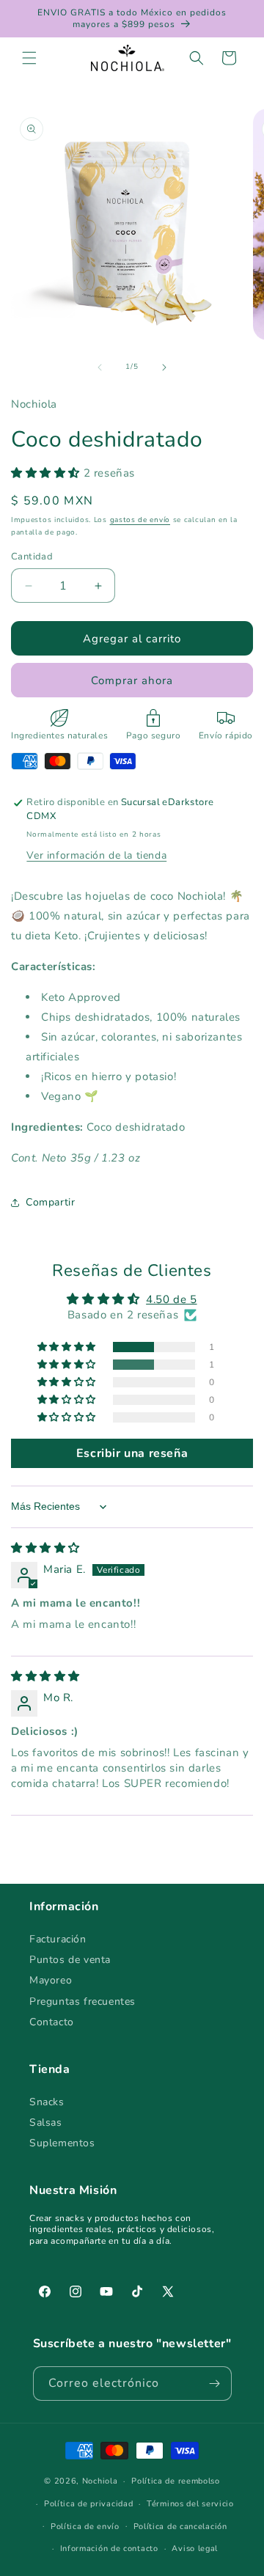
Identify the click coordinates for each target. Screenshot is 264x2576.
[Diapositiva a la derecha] (164, 367)
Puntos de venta (70, 1960)
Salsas (46, 2122)
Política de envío (85, 2527)
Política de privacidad (88, 2504)
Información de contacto (109, 2549)
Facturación (58, 1939)
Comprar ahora (132, 680)
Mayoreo (51, 1980)
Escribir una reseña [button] (132, 1453)
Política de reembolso (176, 2481)
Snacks (47, 2102)
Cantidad (32, 557)
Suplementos (62, 2143)
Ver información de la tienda (96, 855)
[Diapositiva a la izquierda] (100, 367)
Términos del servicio (190, 2504)
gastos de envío (140, 520)
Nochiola (100, 2481)
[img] (45, 1548)
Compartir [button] (50, 1202)
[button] (29, 58)
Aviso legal (195, 2549)
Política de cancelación (180, 2527)
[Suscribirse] (215, 2384)
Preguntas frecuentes (82, 2001)
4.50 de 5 (171, 1299)
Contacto (52, 2022)
